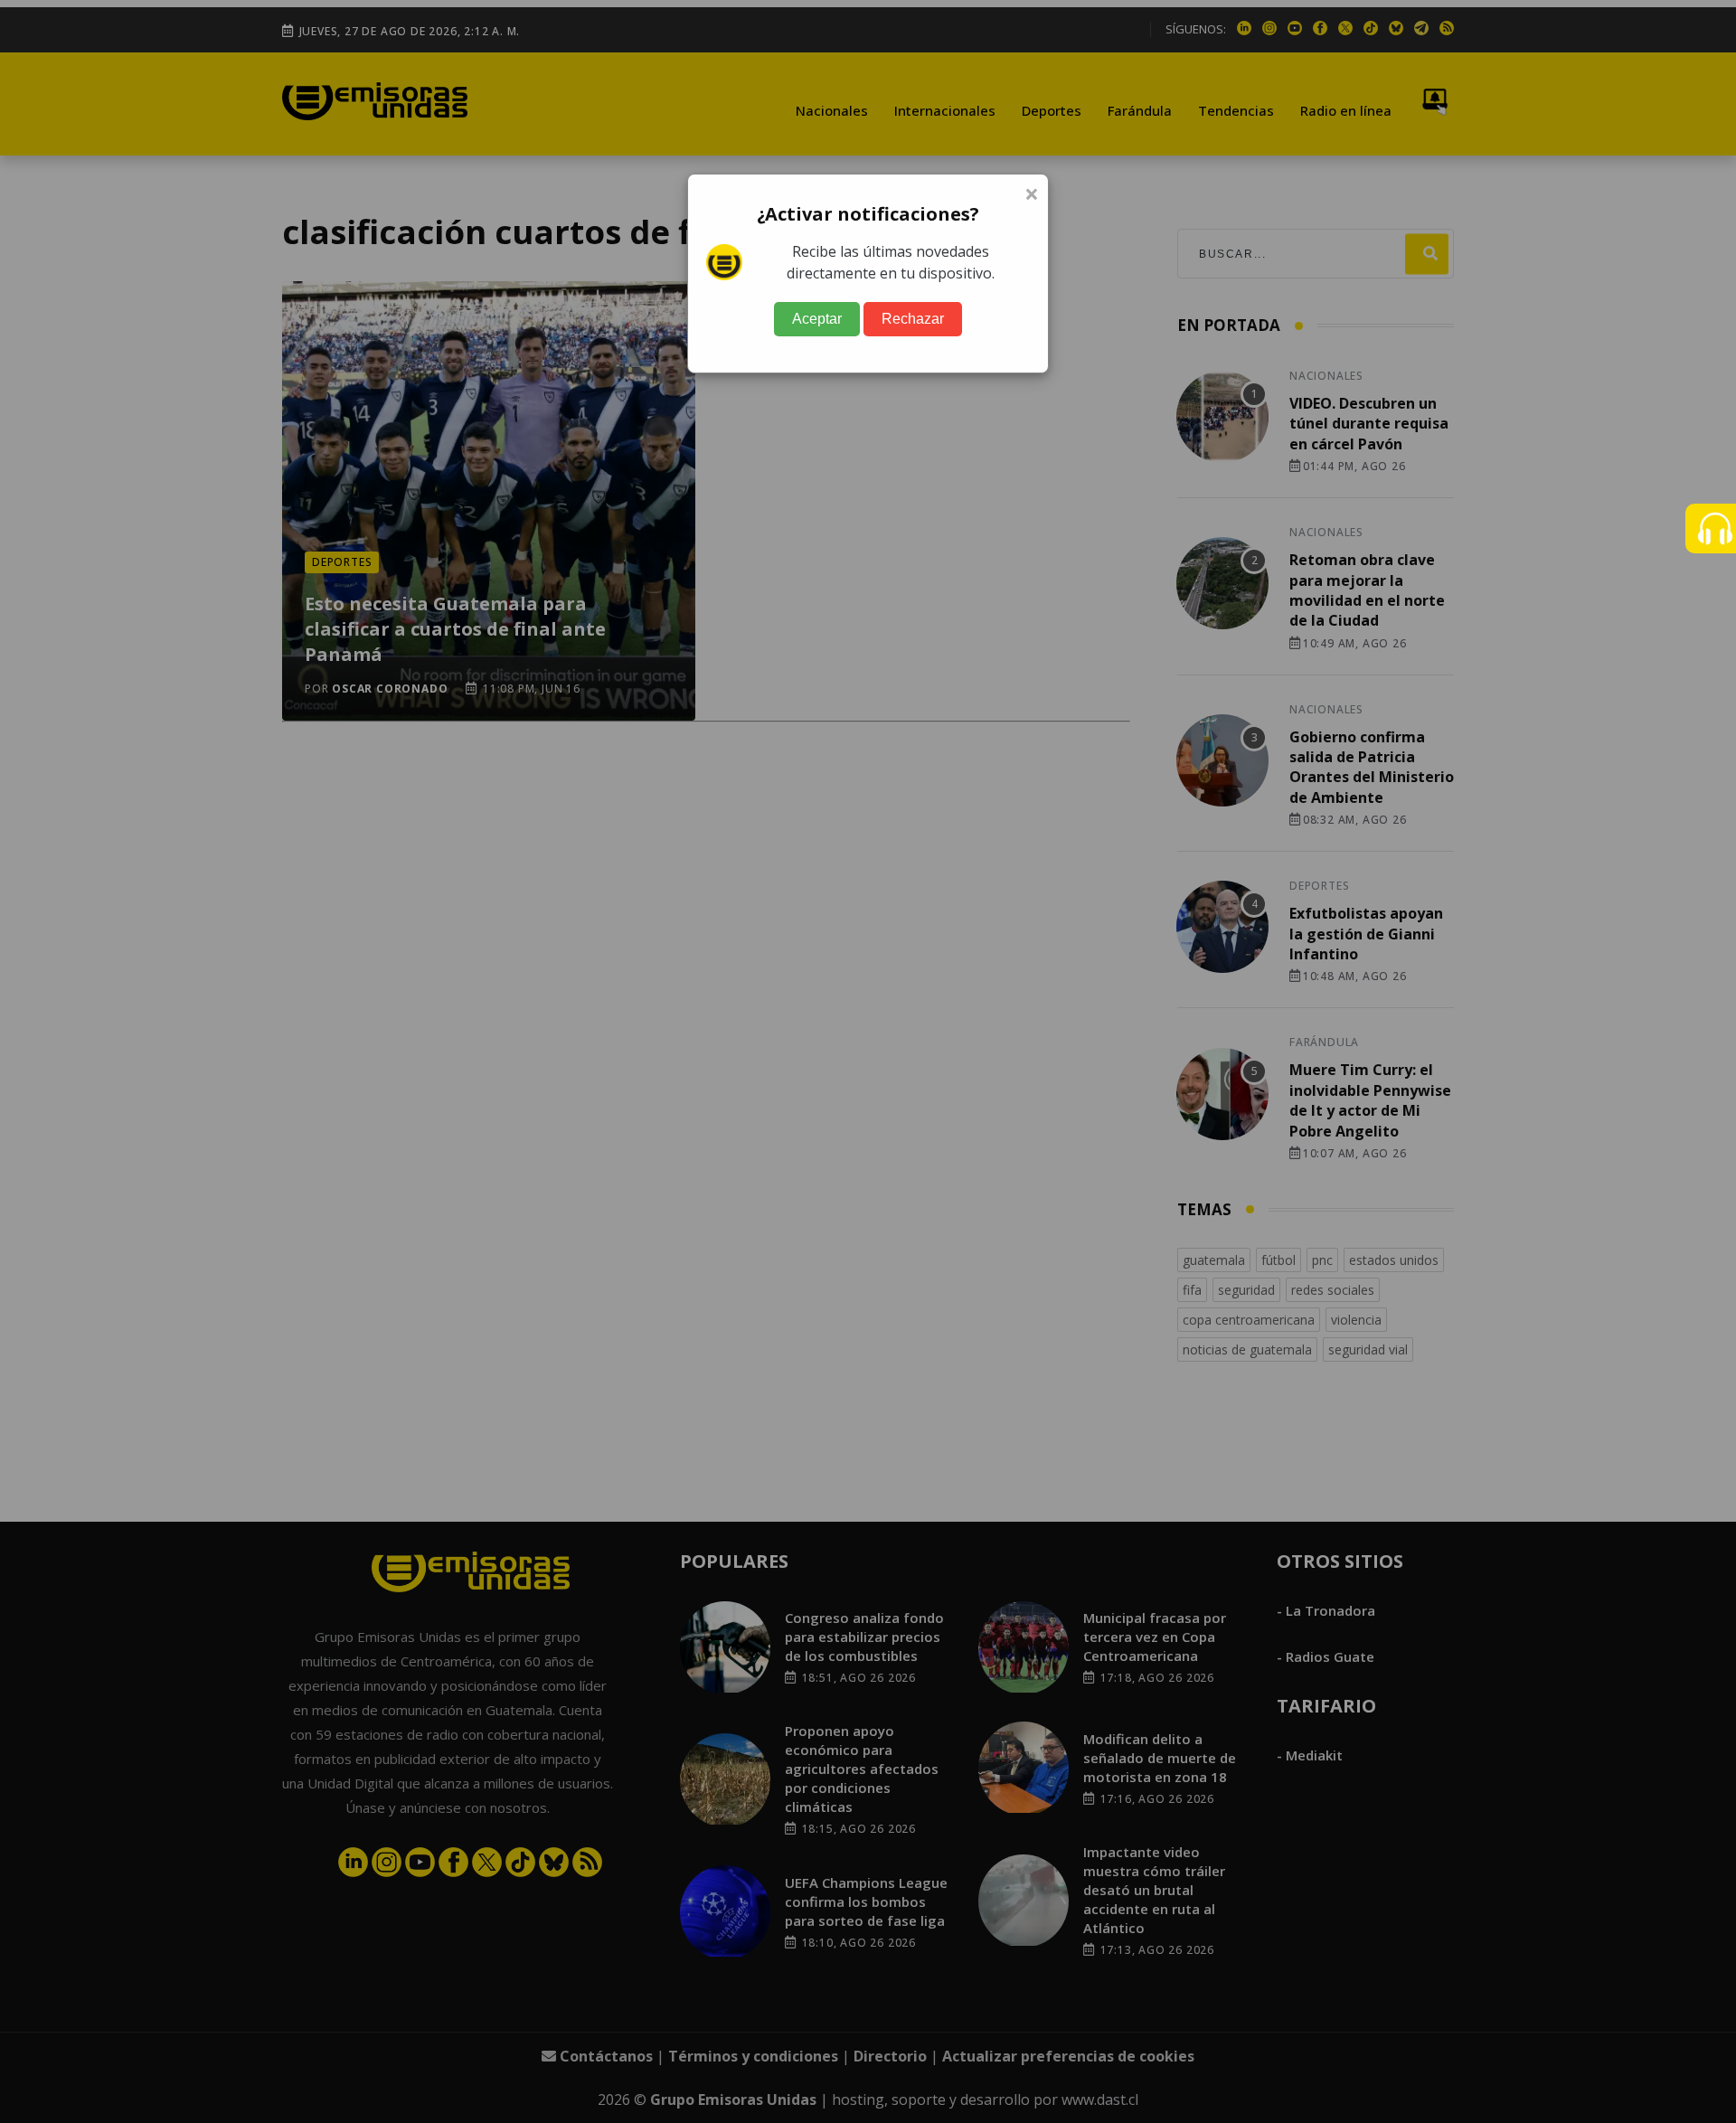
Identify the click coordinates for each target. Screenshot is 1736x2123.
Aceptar (817, 319)
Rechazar (913, 319)
